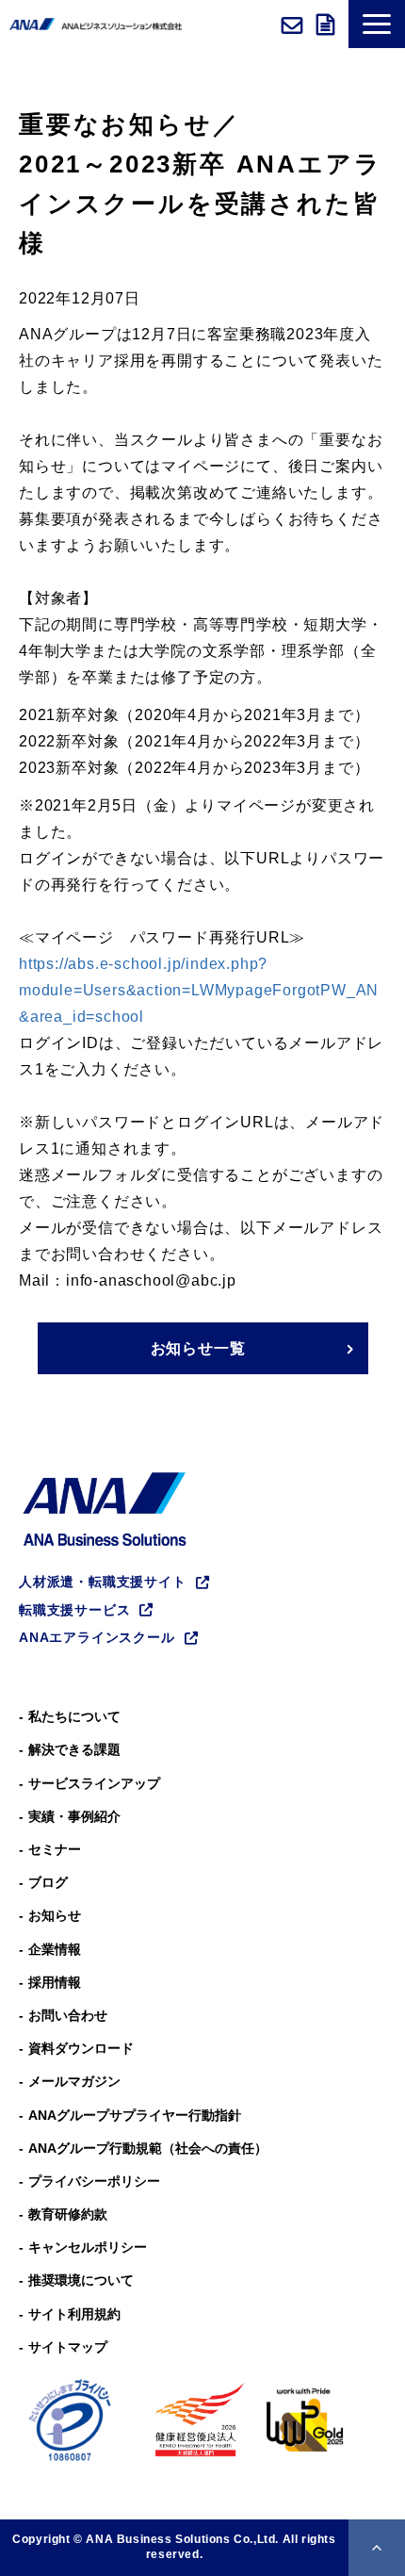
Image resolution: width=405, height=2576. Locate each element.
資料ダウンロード (328, 25)
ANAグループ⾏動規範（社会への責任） (148, 2148)
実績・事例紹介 (74, 1816)
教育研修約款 (68, 2214)
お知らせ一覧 (198, 1348)
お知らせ (55, 1915)
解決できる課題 (74, 1749)
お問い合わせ (294, 25)
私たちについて (74, 1716)
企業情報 (55, 1949)
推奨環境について (81, 2280)
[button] (377, 24)
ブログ (48, 1882)
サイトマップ (68, 2347)
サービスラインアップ (94, 1783)
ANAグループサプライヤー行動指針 (135, 2115)
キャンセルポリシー (88, 2247)
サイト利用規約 (74, 2314)
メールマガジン (74, 2081)
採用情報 (55, 1982)
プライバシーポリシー (94, 2181)
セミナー (55, 1849)
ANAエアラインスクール (97, 1637)
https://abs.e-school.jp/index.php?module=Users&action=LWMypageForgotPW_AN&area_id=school (199, 990)
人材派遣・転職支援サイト (103, 1582)
